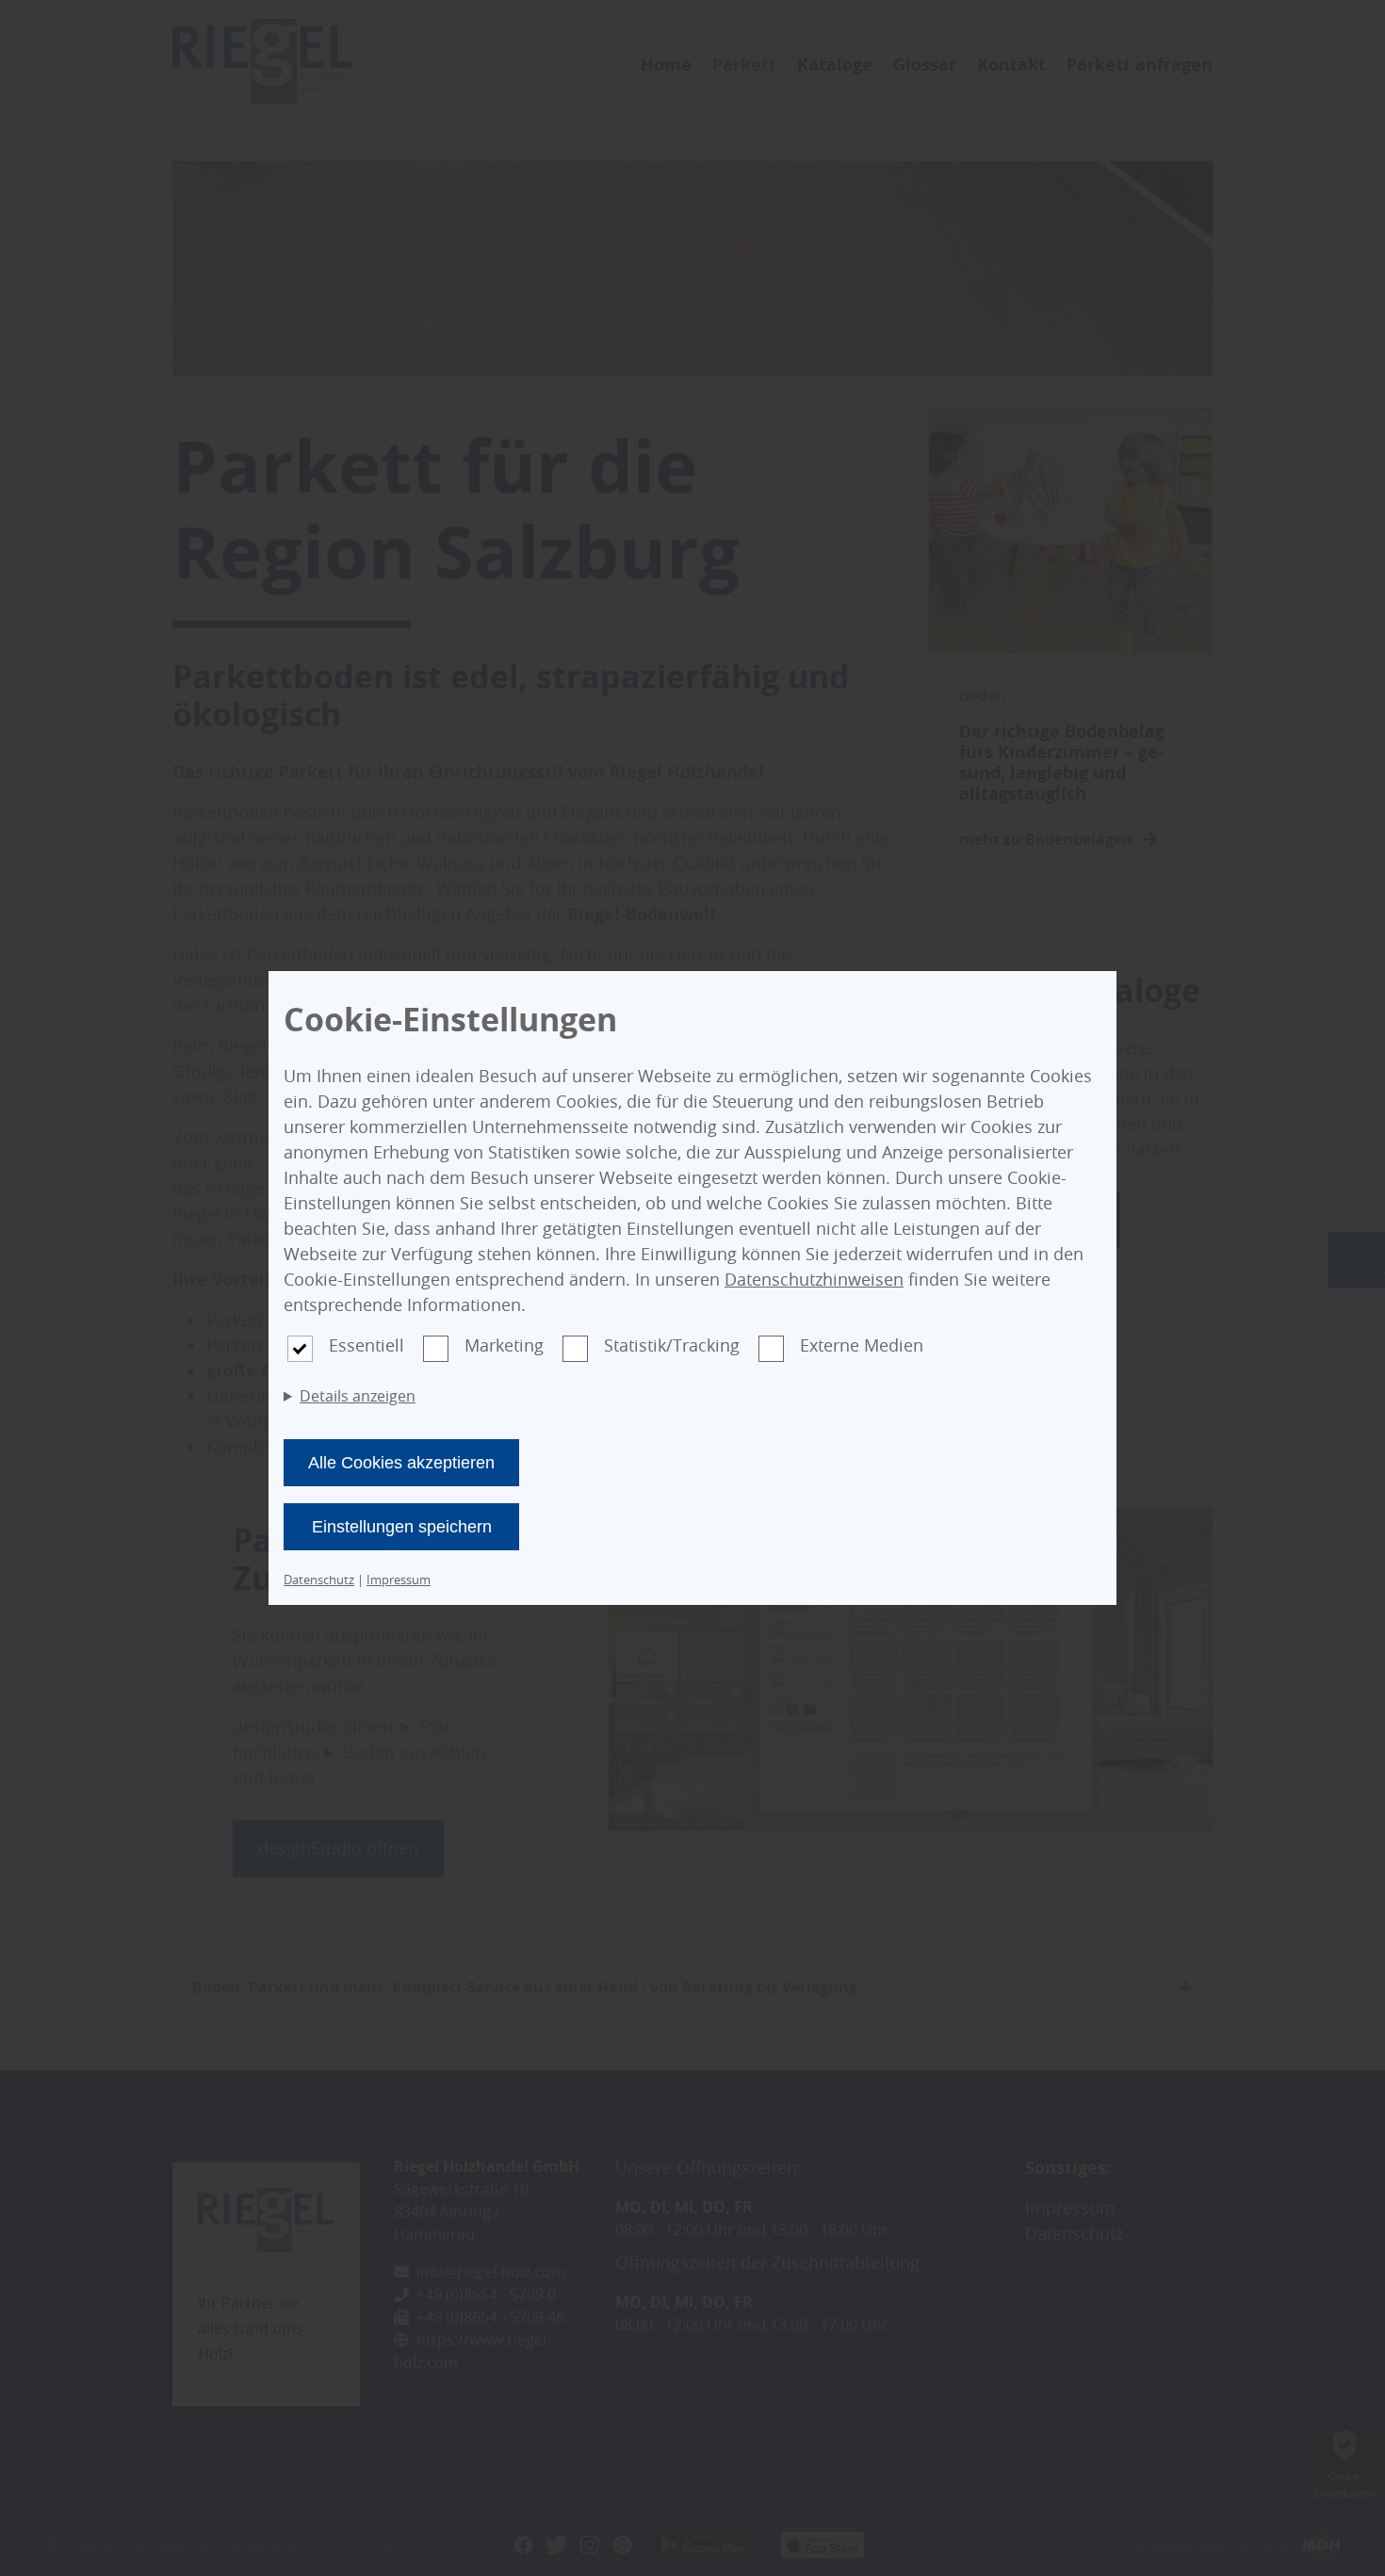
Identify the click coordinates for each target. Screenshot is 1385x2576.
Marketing (504, 1345)
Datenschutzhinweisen (814, 1279)
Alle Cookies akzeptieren (401, 1463)
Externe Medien (862, 1345)
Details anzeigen (358, 1396)
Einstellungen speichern (402, 1527)
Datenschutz (319, 1580)
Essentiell (367, 1345)
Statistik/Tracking (672, 1345)
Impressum (399, 1580)
